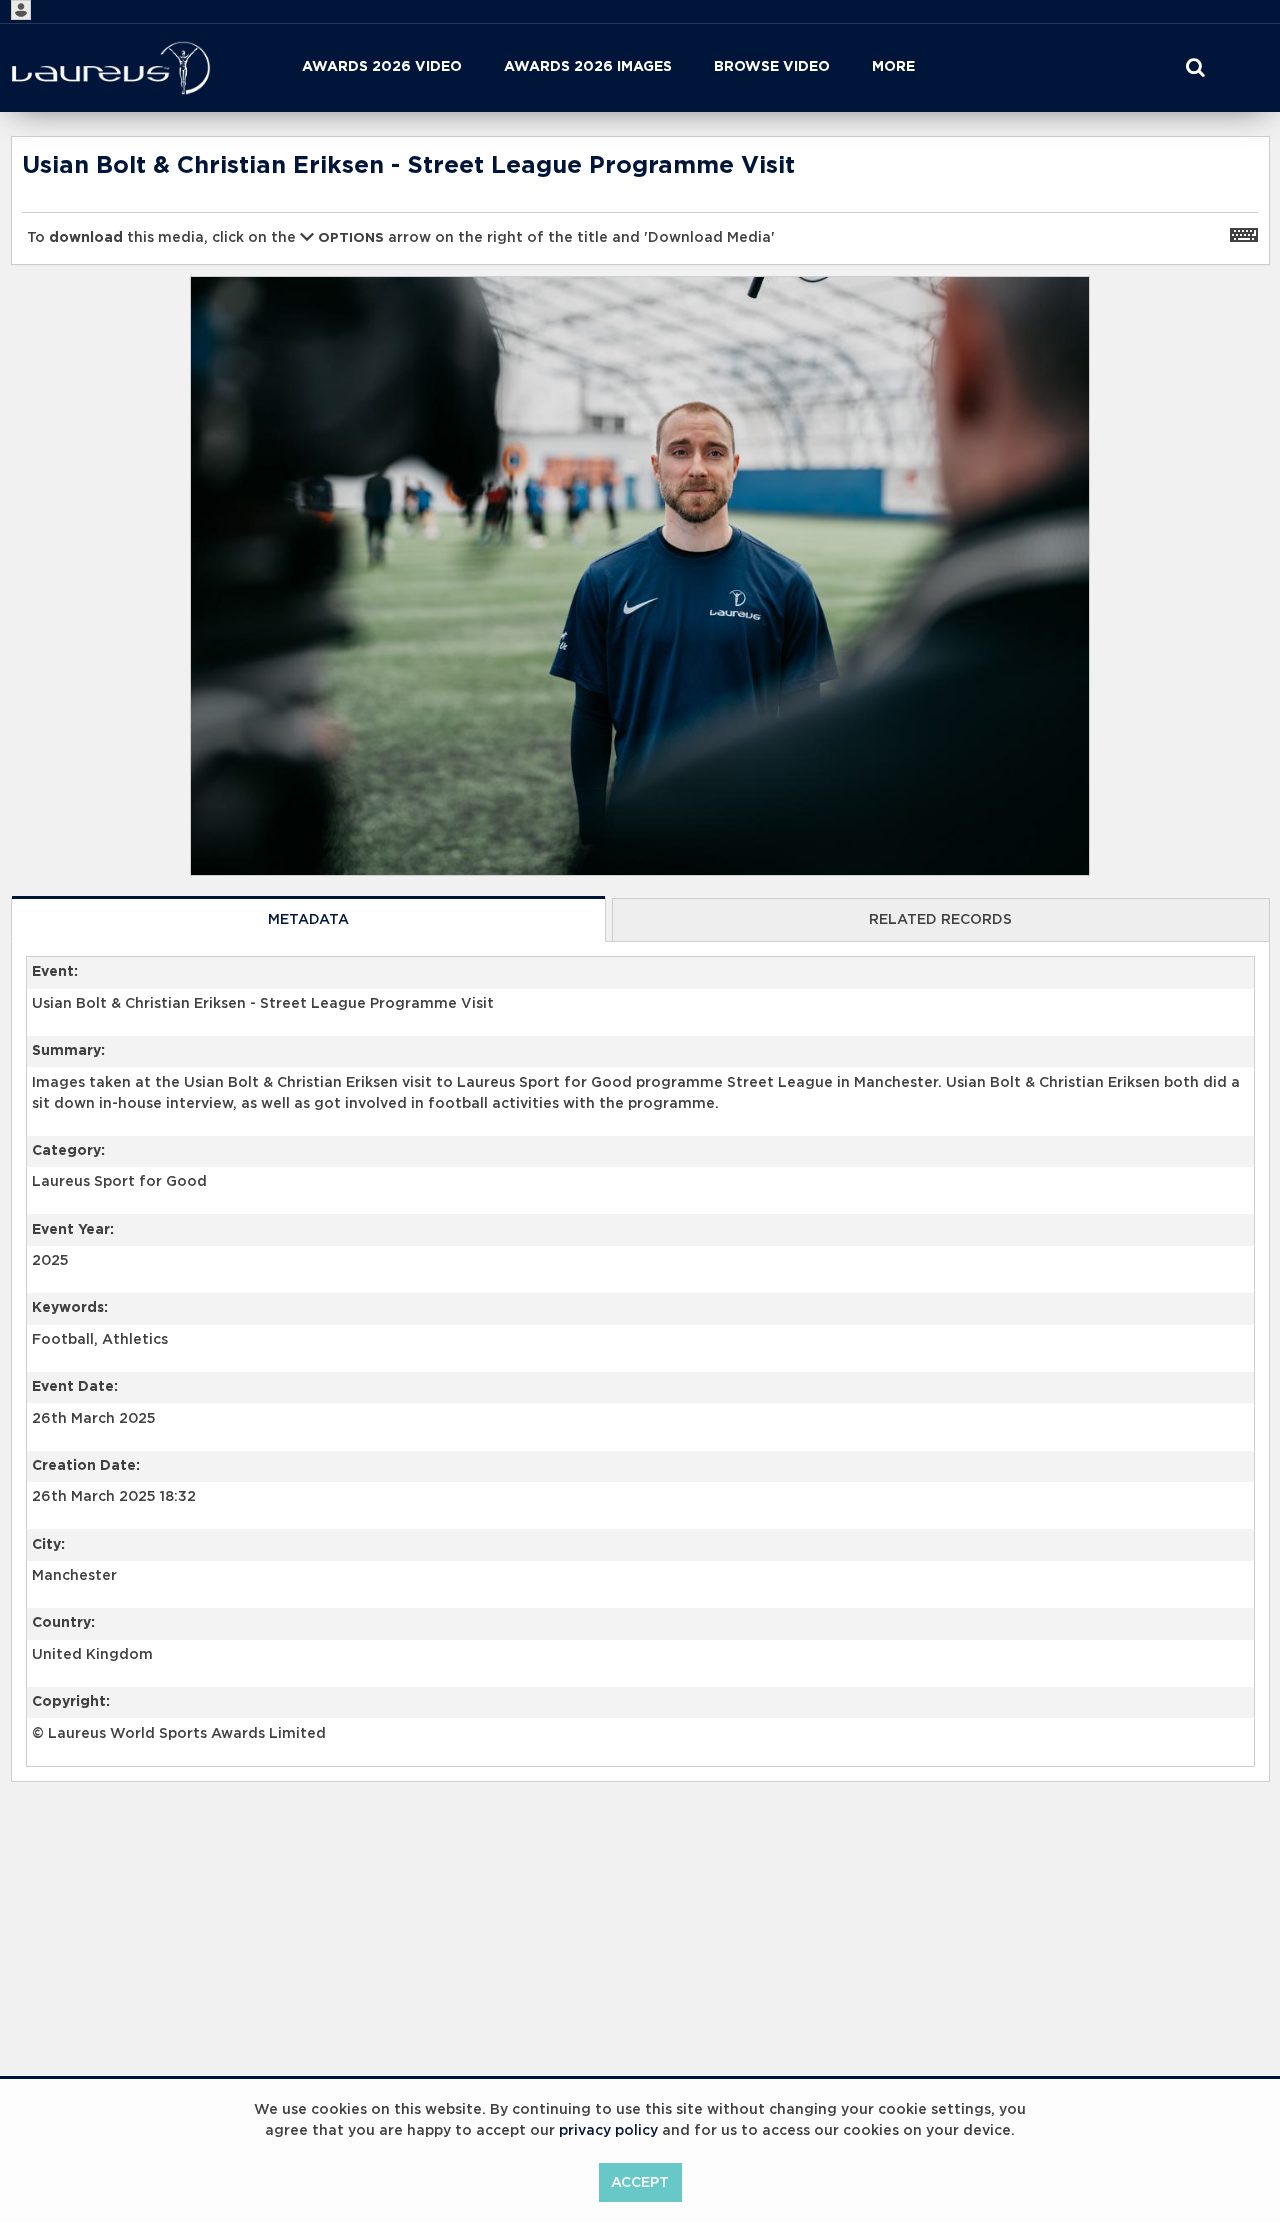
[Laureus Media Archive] (111, 68)
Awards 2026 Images (588, 67)
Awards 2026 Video (382, 67)
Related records (940, 920)
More (893, 67)
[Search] (1195, 68)
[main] (640, 1010)
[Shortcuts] (1244, 234)
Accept (640, 2183)
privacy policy (608, 2131)
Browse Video (772, 67)
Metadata (308, 920)
